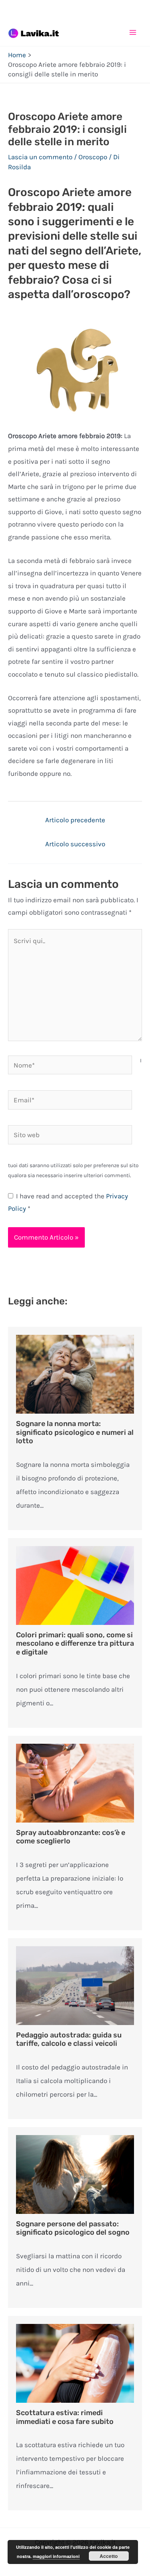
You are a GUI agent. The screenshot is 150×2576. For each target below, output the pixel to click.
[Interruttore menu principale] (133, 32)
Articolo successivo (75, 844)
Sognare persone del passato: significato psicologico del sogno (73, 2228)
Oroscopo (93, 157)
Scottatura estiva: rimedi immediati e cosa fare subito (65, 2417)
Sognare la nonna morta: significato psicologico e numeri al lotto (75, 1432)
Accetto (109, 2556)
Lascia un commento (40, 157)
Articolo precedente (75, 820)
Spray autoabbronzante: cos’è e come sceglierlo (71, 1837)
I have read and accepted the (68, 1202)
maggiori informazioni (56, 2556)
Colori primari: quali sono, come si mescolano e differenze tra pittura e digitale (75, 1644)
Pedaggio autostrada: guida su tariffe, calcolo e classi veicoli (69, 2039)
